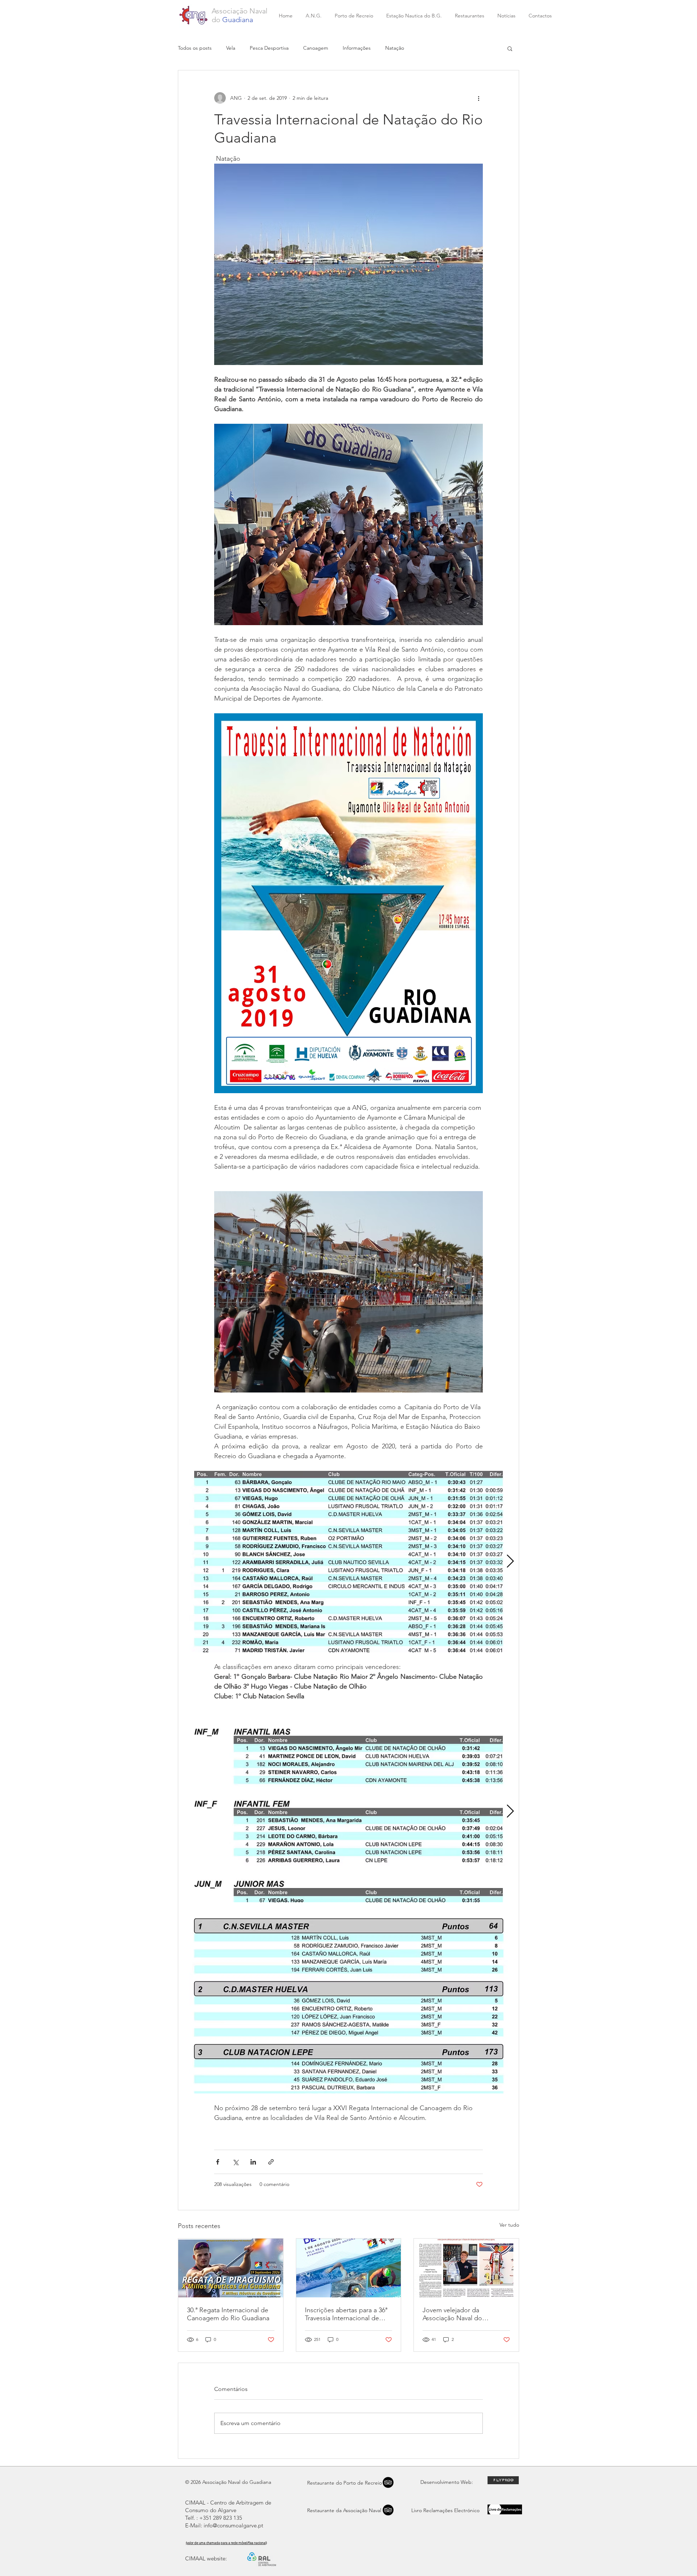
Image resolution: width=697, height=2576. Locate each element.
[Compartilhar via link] (271, 2162)
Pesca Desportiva (269, 48)
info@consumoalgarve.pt (233, 2525)
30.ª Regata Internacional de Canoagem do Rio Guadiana (228, 2314)
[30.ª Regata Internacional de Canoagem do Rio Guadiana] (231, 2268)
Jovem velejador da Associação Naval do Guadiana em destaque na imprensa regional (461, 2314)
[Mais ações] (478, 98)
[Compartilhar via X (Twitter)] (235, 2162)
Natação (395, 48)
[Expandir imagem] (348, 1562)
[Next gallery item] (510, 1561)
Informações (357, 48)
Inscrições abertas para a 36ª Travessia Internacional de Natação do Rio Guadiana (346, 2314)
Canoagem (316, 48)
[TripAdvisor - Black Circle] (388, 2510)
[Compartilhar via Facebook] (218, 2162)
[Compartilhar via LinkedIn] (253, 2162)
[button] (510, 48)
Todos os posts (195, 48)
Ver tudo (509, 2225)
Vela (231, 48)
